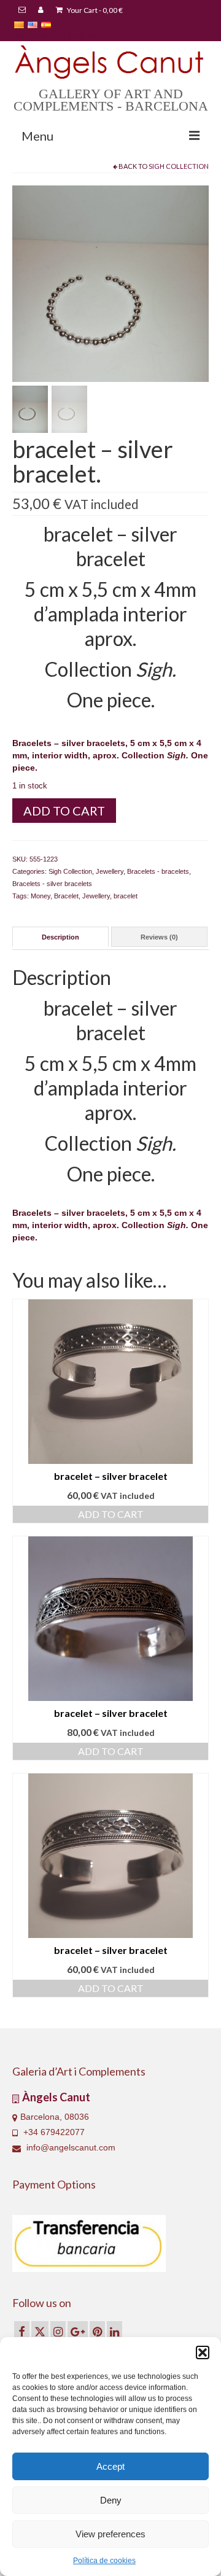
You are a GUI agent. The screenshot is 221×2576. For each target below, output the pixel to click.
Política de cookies (104, 2561)
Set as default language (58, 35)
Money (41, 896)
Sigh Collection (179, 166)
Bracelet (66, 896)
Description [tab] (60, 937)
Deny (111, 2500)
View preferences (110, 2534)
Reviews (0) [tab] (159, 937)
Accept (110, 2466)
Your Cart (94, 10)
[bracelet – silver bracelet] (110, 283)
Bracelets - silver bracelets (52, 884)
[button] (203, 2352)
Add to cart (64, 811)
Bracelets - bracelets (158, 871)
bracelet (126, 896)
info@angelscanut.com (70, 2147)
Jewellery (110, 871)
